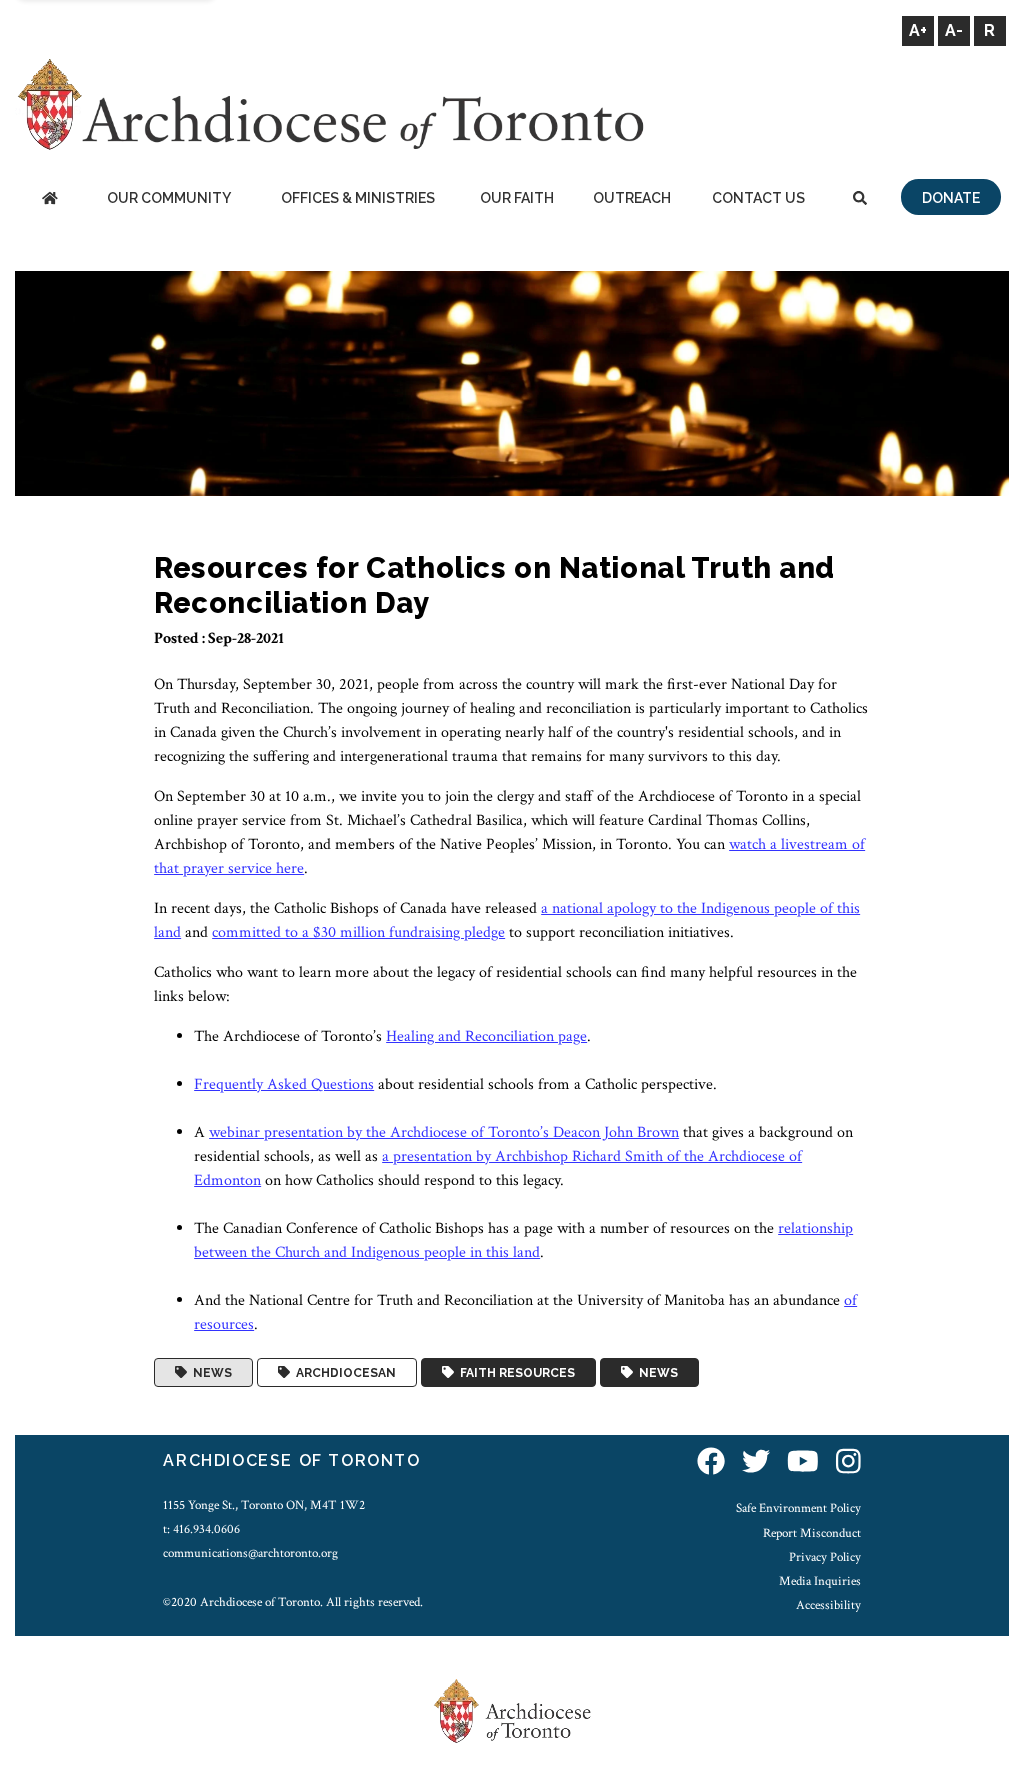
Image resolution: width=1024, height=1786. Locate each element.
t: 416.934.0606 (201, 1529)
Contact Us (758, 198)
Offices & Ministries (358, 198)
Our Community (169, 198)
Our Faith (517, 198)
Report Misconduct (812, 1533)
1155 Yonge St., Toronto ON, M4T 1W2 (264, 1505)
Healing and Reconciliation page (486, 1036)
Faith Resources (514, 1373)
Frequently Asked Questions (284, 1084)
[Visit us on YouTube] (803, 1463)
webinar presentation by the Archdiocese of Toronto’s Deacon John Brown (444, 1132)
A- (954, 30)
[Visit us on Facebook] (711, 1463)
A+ (918, 30)
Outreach (632, 198)
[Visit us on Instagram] (848, 1463)
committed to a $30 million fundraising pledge (358, 932)
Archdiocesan (343, 1373)
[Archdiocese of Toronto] (329, 103)
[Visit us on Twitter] (756, 1463)
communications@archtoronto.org (250, 1553)
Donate (951, 198)
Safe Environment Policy (798, 1508)
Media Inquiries (820, 1581)
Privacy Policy (825, 1557)
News (209, 1373)
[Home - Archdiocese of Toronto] (49, 199)
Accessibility (828, 1605)
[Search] (859, 199)
